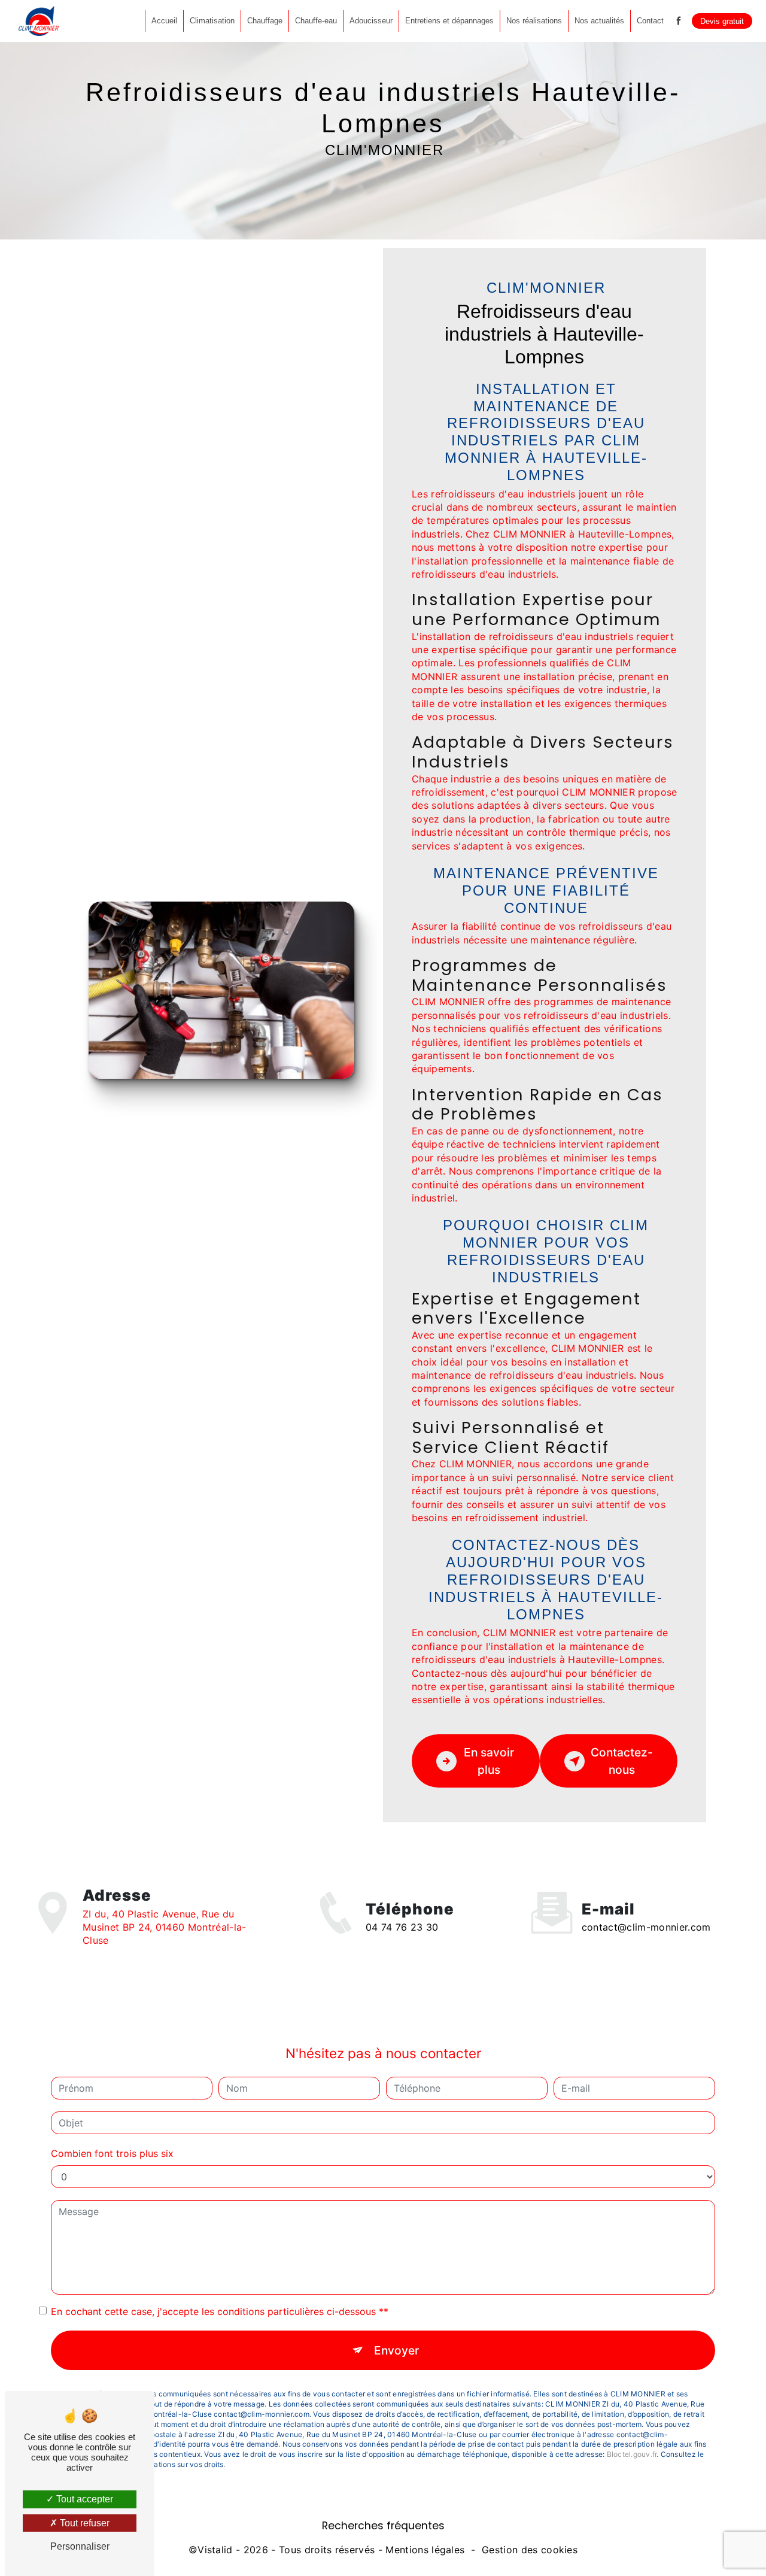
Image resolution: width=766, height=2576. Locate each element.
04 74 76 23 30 (402, 1927)
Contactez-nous (622, 1761)
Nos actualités (599, 21)
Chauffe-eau (316, 21)
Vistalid (215, 2550)
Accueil (164, 21)
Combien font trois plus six (112, 2153)
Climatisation (212, 21)
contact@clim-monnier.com (646, 1927)
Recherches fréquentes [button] (383, 2526)
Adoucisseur (371, 21)
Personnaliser (80, 2546)
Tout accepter (83, 2499)
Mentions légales (425, 2550)
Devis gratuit (722, 21)
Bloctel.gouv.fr (632, 2454)
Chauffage (265, 21)
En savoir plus (489, 1761)
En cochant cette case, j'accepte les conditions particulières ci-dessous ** (220, 2311)
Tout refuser (83, 2523)
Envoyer (396, 2350)
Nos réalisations (534, 21)
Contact (650, 21)
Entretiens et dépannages (449, 21)
